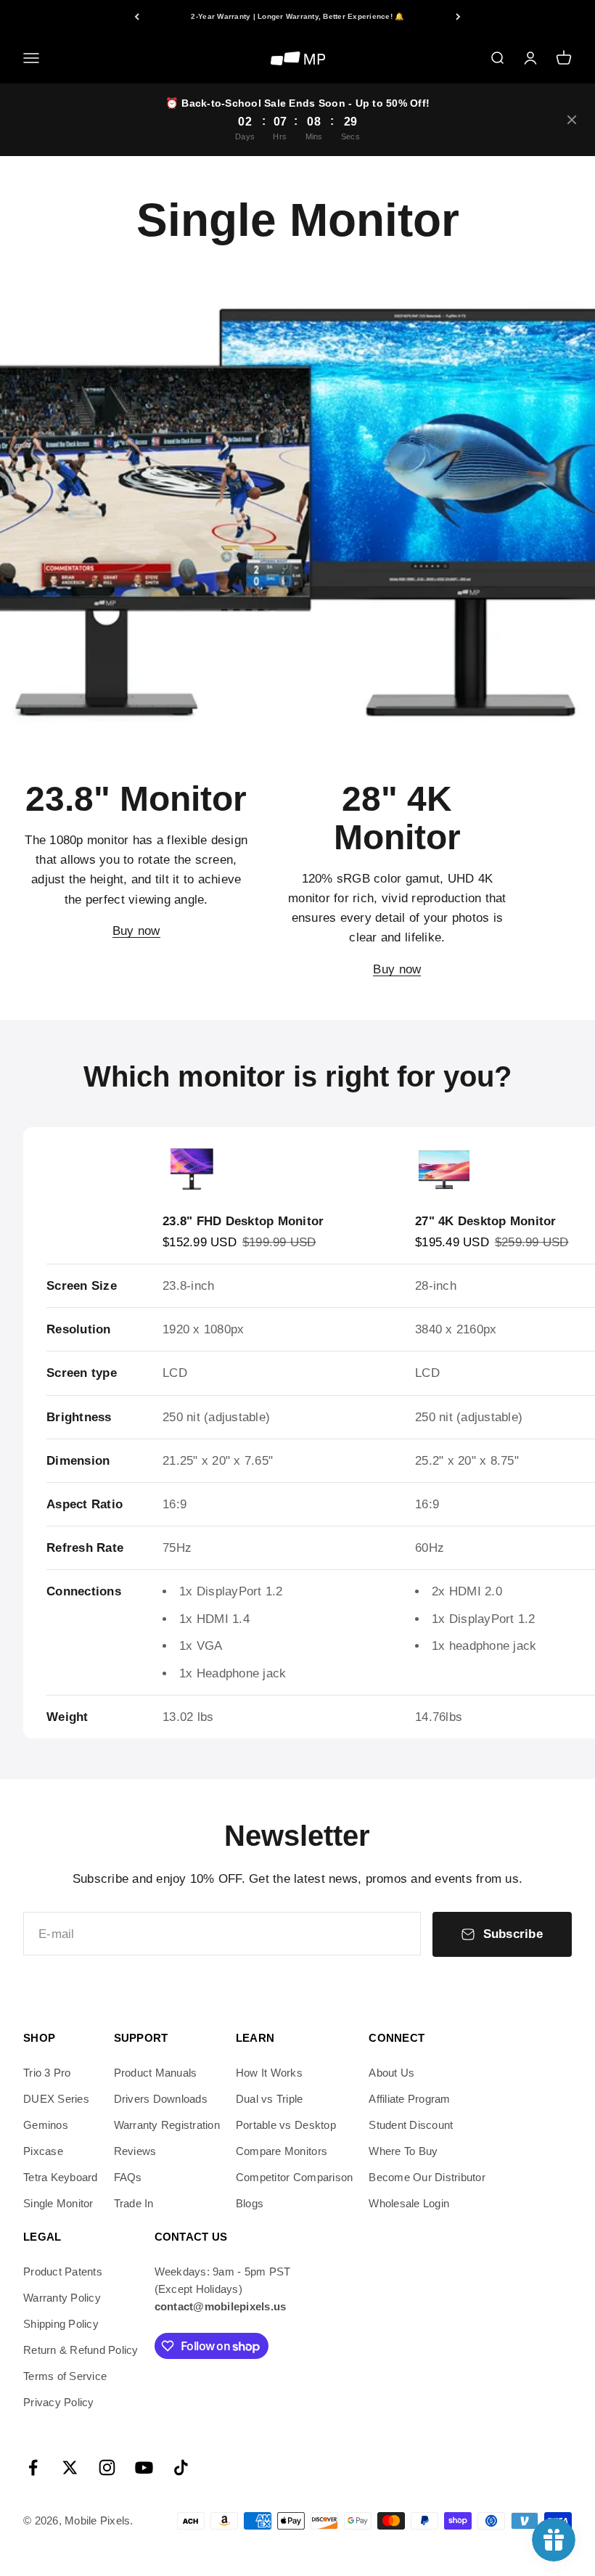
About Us (391, 2073)
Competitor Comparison (294, 2177)
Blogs (250, 2203)
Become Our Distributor (427, 2177)
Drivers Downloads (161, 2099)
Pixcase (43, 2151)
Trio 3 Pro (47, 2073)
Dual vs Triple (270, 2099)
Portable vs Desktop (286, 2125)
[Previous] (137, 16)
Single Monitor (58, 2203)
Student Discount (411, 2125)
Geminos (46, 2125)
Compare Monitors (282, 2151)
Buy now (136, 931)
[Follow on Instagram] (107, 2467)
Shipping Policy (61, 2324)
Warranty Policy (62, 2298)
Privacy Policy (59, 2402)
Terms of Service (65, 2376)
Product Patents (63, 2272)
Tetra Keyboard (61, 2177)
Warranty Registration (167, 2125)
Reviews (135, 2151)
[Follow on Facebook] (33, 2467)
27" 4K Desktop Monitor (486, 1221)
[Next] (458, 16)
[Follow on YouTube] (144, 2467)
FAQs (128, 2177)
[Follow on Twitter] (70, 2467)
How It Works (269, 2073)
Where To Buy (403, 2151)
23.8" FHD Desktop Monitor (243, 1221)
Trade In (134, 2203)
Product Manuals (156, 2073)
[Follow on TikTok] (181, 2467)
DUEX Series (56, 2099)
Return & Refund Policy (81, 2350)
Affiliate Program (409, 2099)
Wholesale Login (409, 2203)
